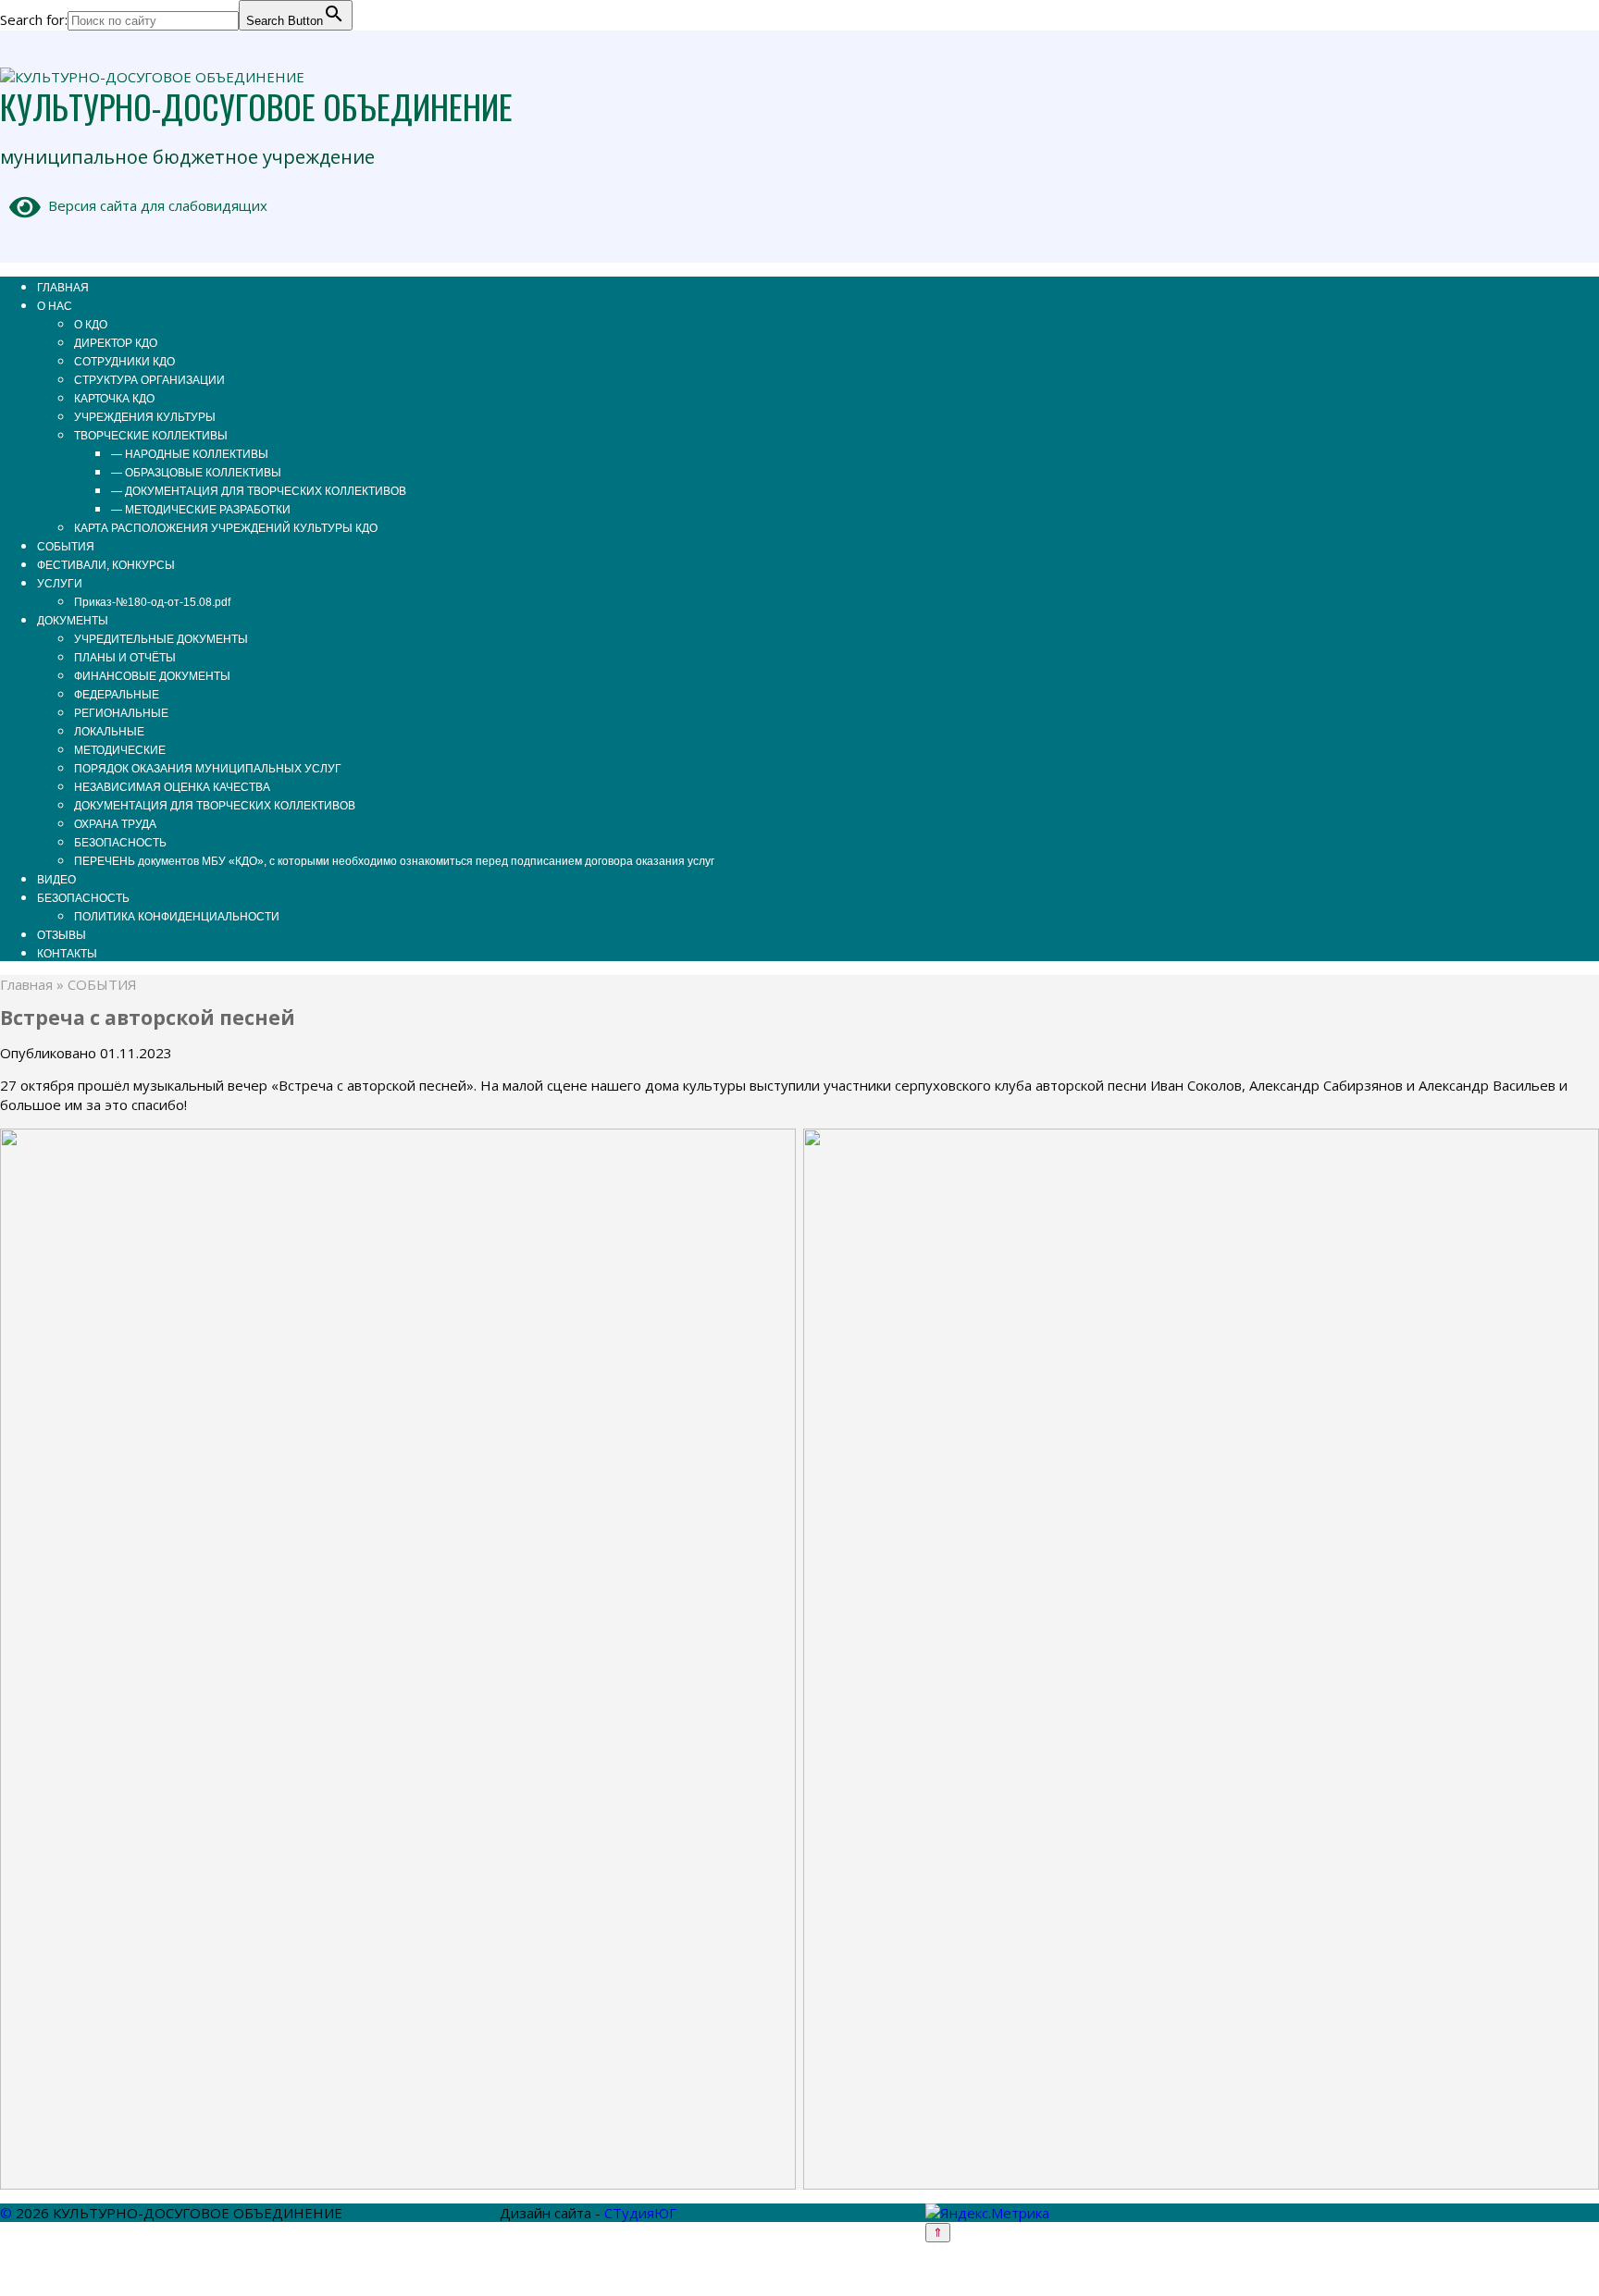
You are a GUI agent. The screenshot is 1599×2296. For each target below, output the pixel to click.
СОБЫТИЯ (66, 547)
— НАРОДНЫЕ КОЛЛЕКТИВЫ (190, 454)
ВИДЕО (56, 880)
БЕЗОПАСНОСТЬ (120, 843)
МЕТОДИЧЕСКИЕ (120, 750)
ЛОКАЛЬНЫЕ (109, 732)
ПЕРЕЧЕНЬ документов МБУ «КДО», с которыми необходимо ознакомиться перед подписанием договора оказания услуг (394, 861)
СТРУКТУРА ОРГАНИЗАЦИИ (149, 380)
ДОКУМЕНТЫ (73, 621)
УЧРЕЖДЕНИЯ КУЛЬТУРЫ (145, 417)
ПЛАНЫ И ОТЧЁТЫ (125, 658)
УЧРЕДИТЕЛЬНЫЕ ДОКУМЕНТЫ (161, 639)
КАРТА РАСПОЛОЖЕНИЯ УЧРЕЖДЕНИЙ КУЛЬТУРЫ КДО (226, 528)
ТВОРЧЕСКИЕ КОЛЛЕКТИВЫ (151, 436)
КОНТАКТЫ (67, 954)
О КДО (91, 325)
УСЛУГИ (60, 584)
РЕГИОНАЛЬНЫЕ (121, 713)
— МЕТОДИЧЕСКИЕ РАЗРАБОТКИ (201, 510)
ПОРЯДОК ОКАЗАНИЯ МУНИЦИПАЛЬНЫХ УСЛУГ (208, 769)
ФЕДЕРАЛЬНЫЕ (117, 695)
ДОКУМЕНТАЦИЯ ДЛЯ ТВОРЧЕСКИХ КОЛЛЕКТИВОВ (215, 806)
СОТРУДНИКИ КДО (124, 362)
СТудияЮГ (640, 2213)
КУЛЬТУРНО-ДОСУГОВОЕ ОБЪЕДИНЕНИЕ (256, 106)
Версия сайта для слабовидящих (154, 205)
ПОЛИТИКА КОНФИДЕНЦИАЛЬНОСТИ (177, 917)
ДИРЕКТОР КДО (116, 343)
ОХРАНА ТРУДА (115, 824)
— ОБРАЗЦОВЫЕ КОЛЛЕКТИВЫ (196, 473)
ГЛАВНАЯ (63, 288)
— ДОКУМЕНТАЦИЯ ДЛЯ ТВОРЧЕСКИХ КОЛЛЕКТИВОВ (259, 491)
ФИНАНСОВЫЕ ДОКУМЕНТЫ (152, 676)
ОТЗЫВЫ (62, 935)
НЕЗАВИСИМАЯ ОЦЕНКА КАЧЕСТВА (172, 787)
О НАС (55, 306)
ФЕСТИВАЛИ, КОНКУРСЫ (106, 565)
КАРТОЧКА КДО (114, 399)
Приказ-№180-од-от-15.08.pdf (152, 602)
